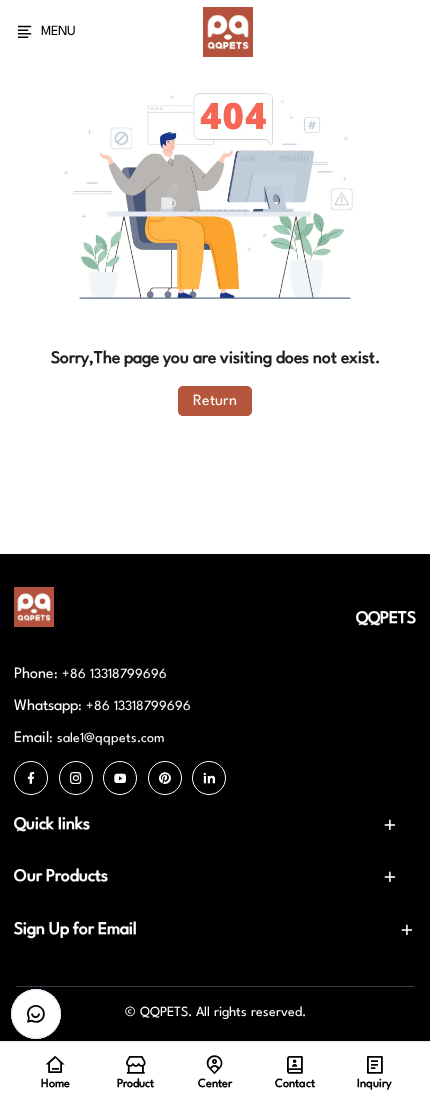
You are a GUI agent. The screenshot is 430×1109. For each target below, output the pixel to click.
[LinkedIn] (209, 778)
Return (215, 401)
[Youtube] (120, 778)
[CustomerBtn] (36, 1014)
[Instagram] (76, 778)
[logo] (228, 32)
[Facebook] (31, 778)
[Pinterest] (165, 778)
